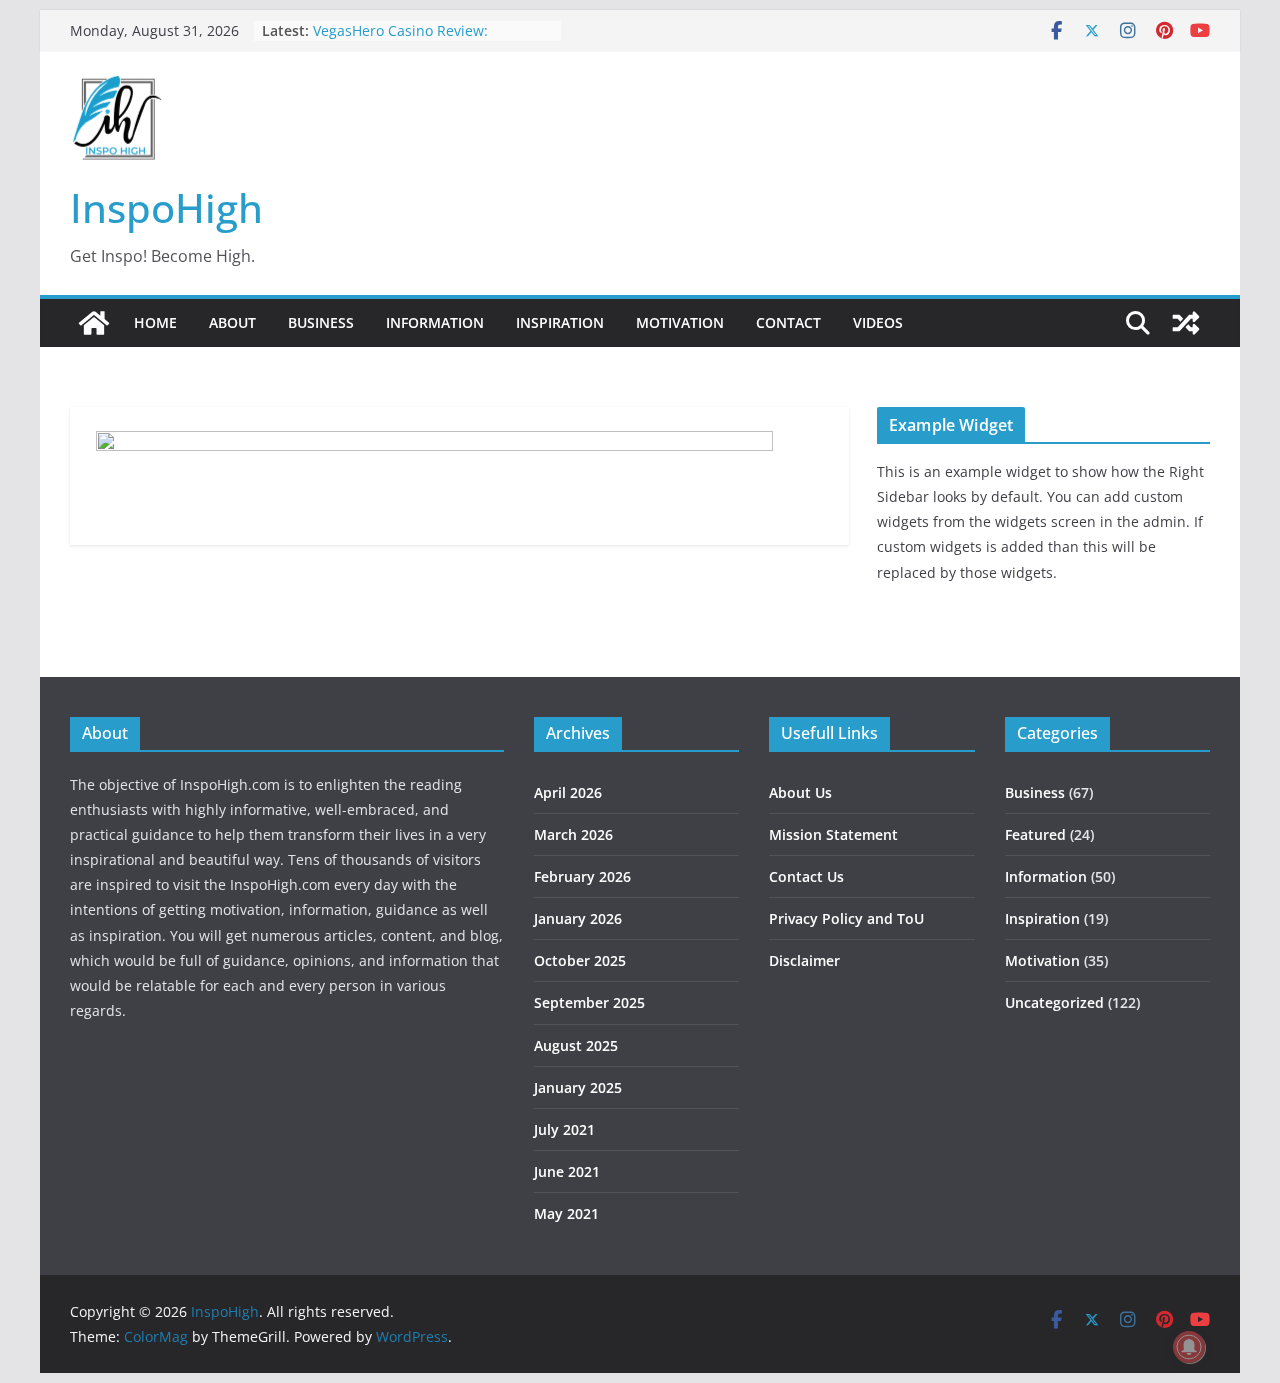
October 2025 (580, 960)
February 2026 (582, 876)
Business (321, 322)
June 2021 (567, 1171)
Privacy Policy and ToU (846, 918)
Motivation (680, 322)
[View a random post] (1186, 323)
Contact (788, 322)
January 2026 (578, 918)
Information (435, 322)
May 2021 (566, 1213)
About (232, 322)
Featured (1035, 834)
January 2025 (578, 1087)
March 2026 (573, 834)
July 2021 (564, 1129)
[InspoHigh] (94, 323)
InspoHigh (166, 207)
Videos (878, 322)
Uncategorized (1054, 1002)
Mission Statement (833, 834)
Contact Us (806, 876)
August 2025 (576, 1045)
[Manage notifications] (1189, 1347)
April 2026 (568, 792)
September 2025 (589, 1002)
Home (155, 322)
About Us (800, 792)
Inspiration (560, 322)
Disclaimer (804, 960)
